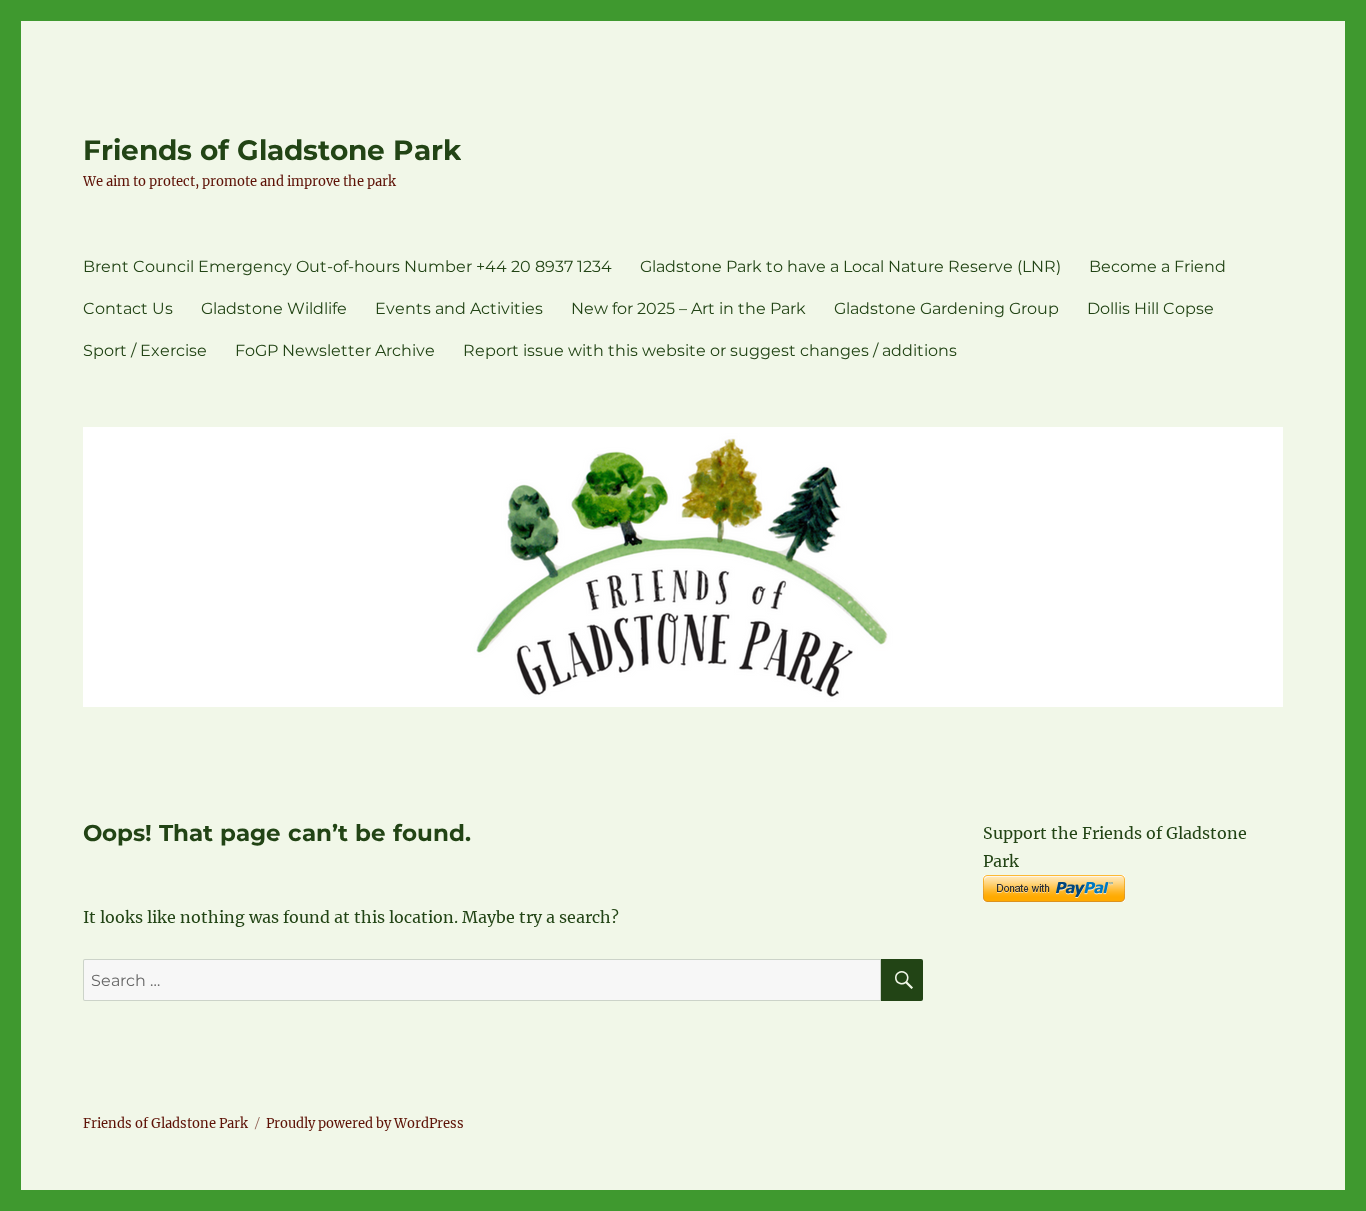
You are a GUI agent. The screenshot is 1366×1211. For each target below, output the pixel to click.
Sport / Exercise (145, 350)
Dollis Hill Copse (1150, 308)
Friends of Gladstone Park (272, 150)
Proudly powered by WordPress (365, 1123)
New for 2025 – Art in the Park (688, 308)
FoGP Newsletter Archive (335, 350)
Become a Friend (1157, 266)
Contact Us (128, 308)
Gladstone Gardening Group (946, 308)
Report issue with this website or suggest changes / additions (710, 350)
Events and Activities (459, 308)
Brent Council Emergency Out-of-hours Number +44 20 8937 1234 (347, 266)
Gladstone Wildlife (274, 308)
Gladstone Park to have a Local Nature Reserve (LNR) (850, 266)
